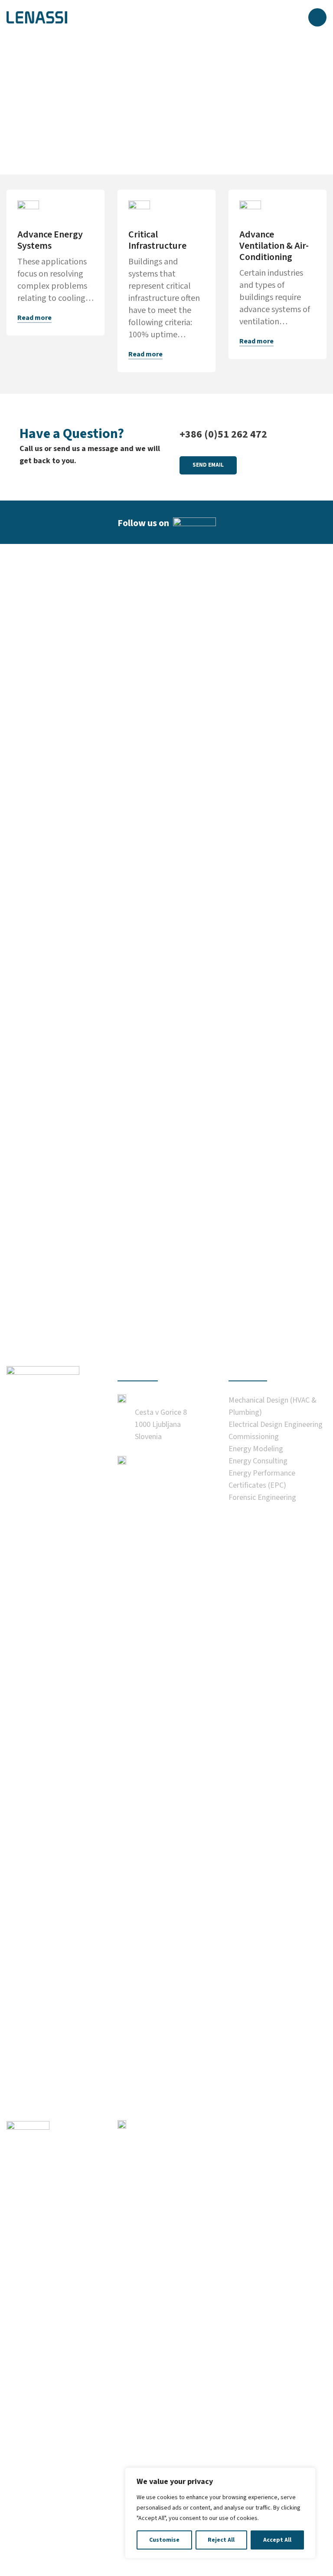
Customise (164, 2540)
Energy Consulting (258, 1461)
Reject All (221, 2540)
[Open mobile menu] (317, 17)
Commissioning (254, 1437)
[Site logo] (37, 17)
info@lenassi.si (162, 2446)
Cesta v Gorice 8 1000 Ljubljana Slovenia (161, 1425)
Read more (34, 318)
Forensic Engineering (262, 1497)
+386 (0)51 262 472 (223, 434)
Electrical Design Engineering (276, 1425)
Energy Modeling (256, 1449)
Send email (208, 465)
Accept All (277, 2540)
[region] (220, 2513)
